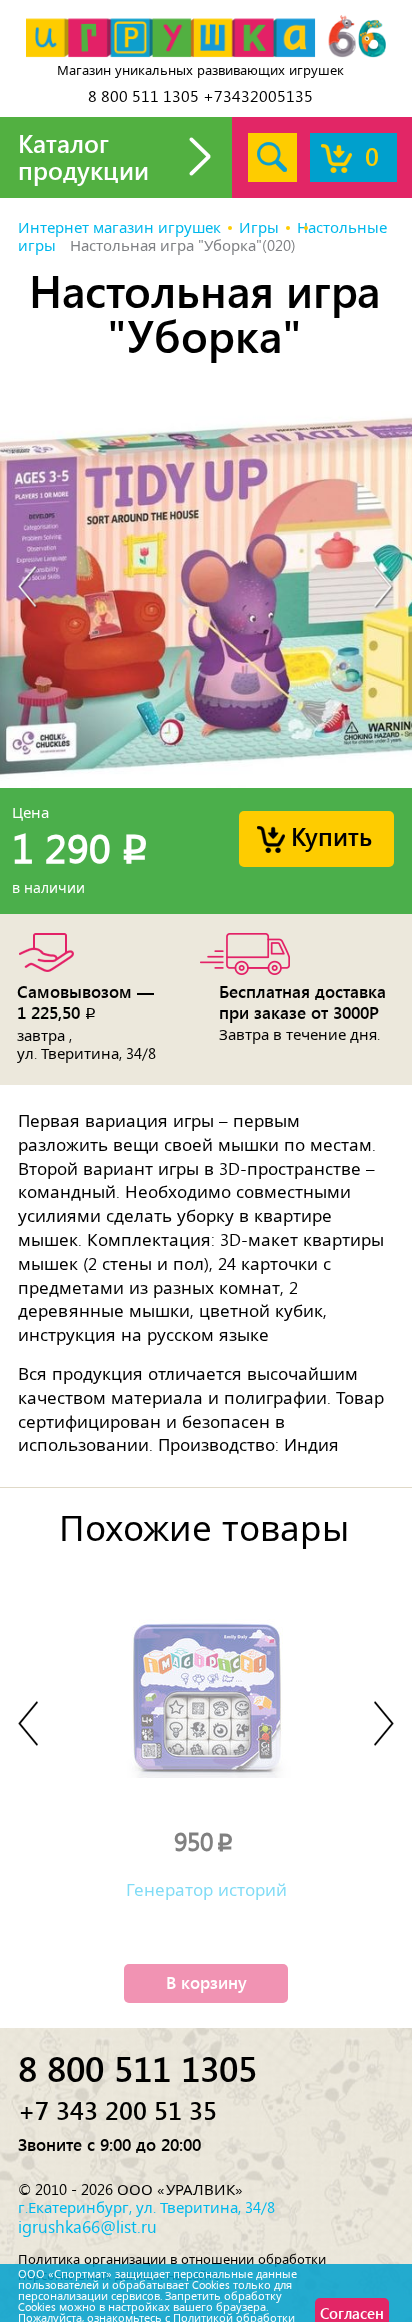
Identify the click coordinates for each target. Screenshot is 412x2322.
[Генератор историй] (206, 1698)
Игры (259, 228)
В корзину (206, 1982)
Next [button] (384, 588)
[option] (206, 588)
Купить (331, 835)
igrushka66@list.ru (87, 2227)
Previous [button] (28, 588)
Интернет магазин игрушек (119, 228)
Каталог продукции (83, 156)
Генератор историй (206, 1890)
